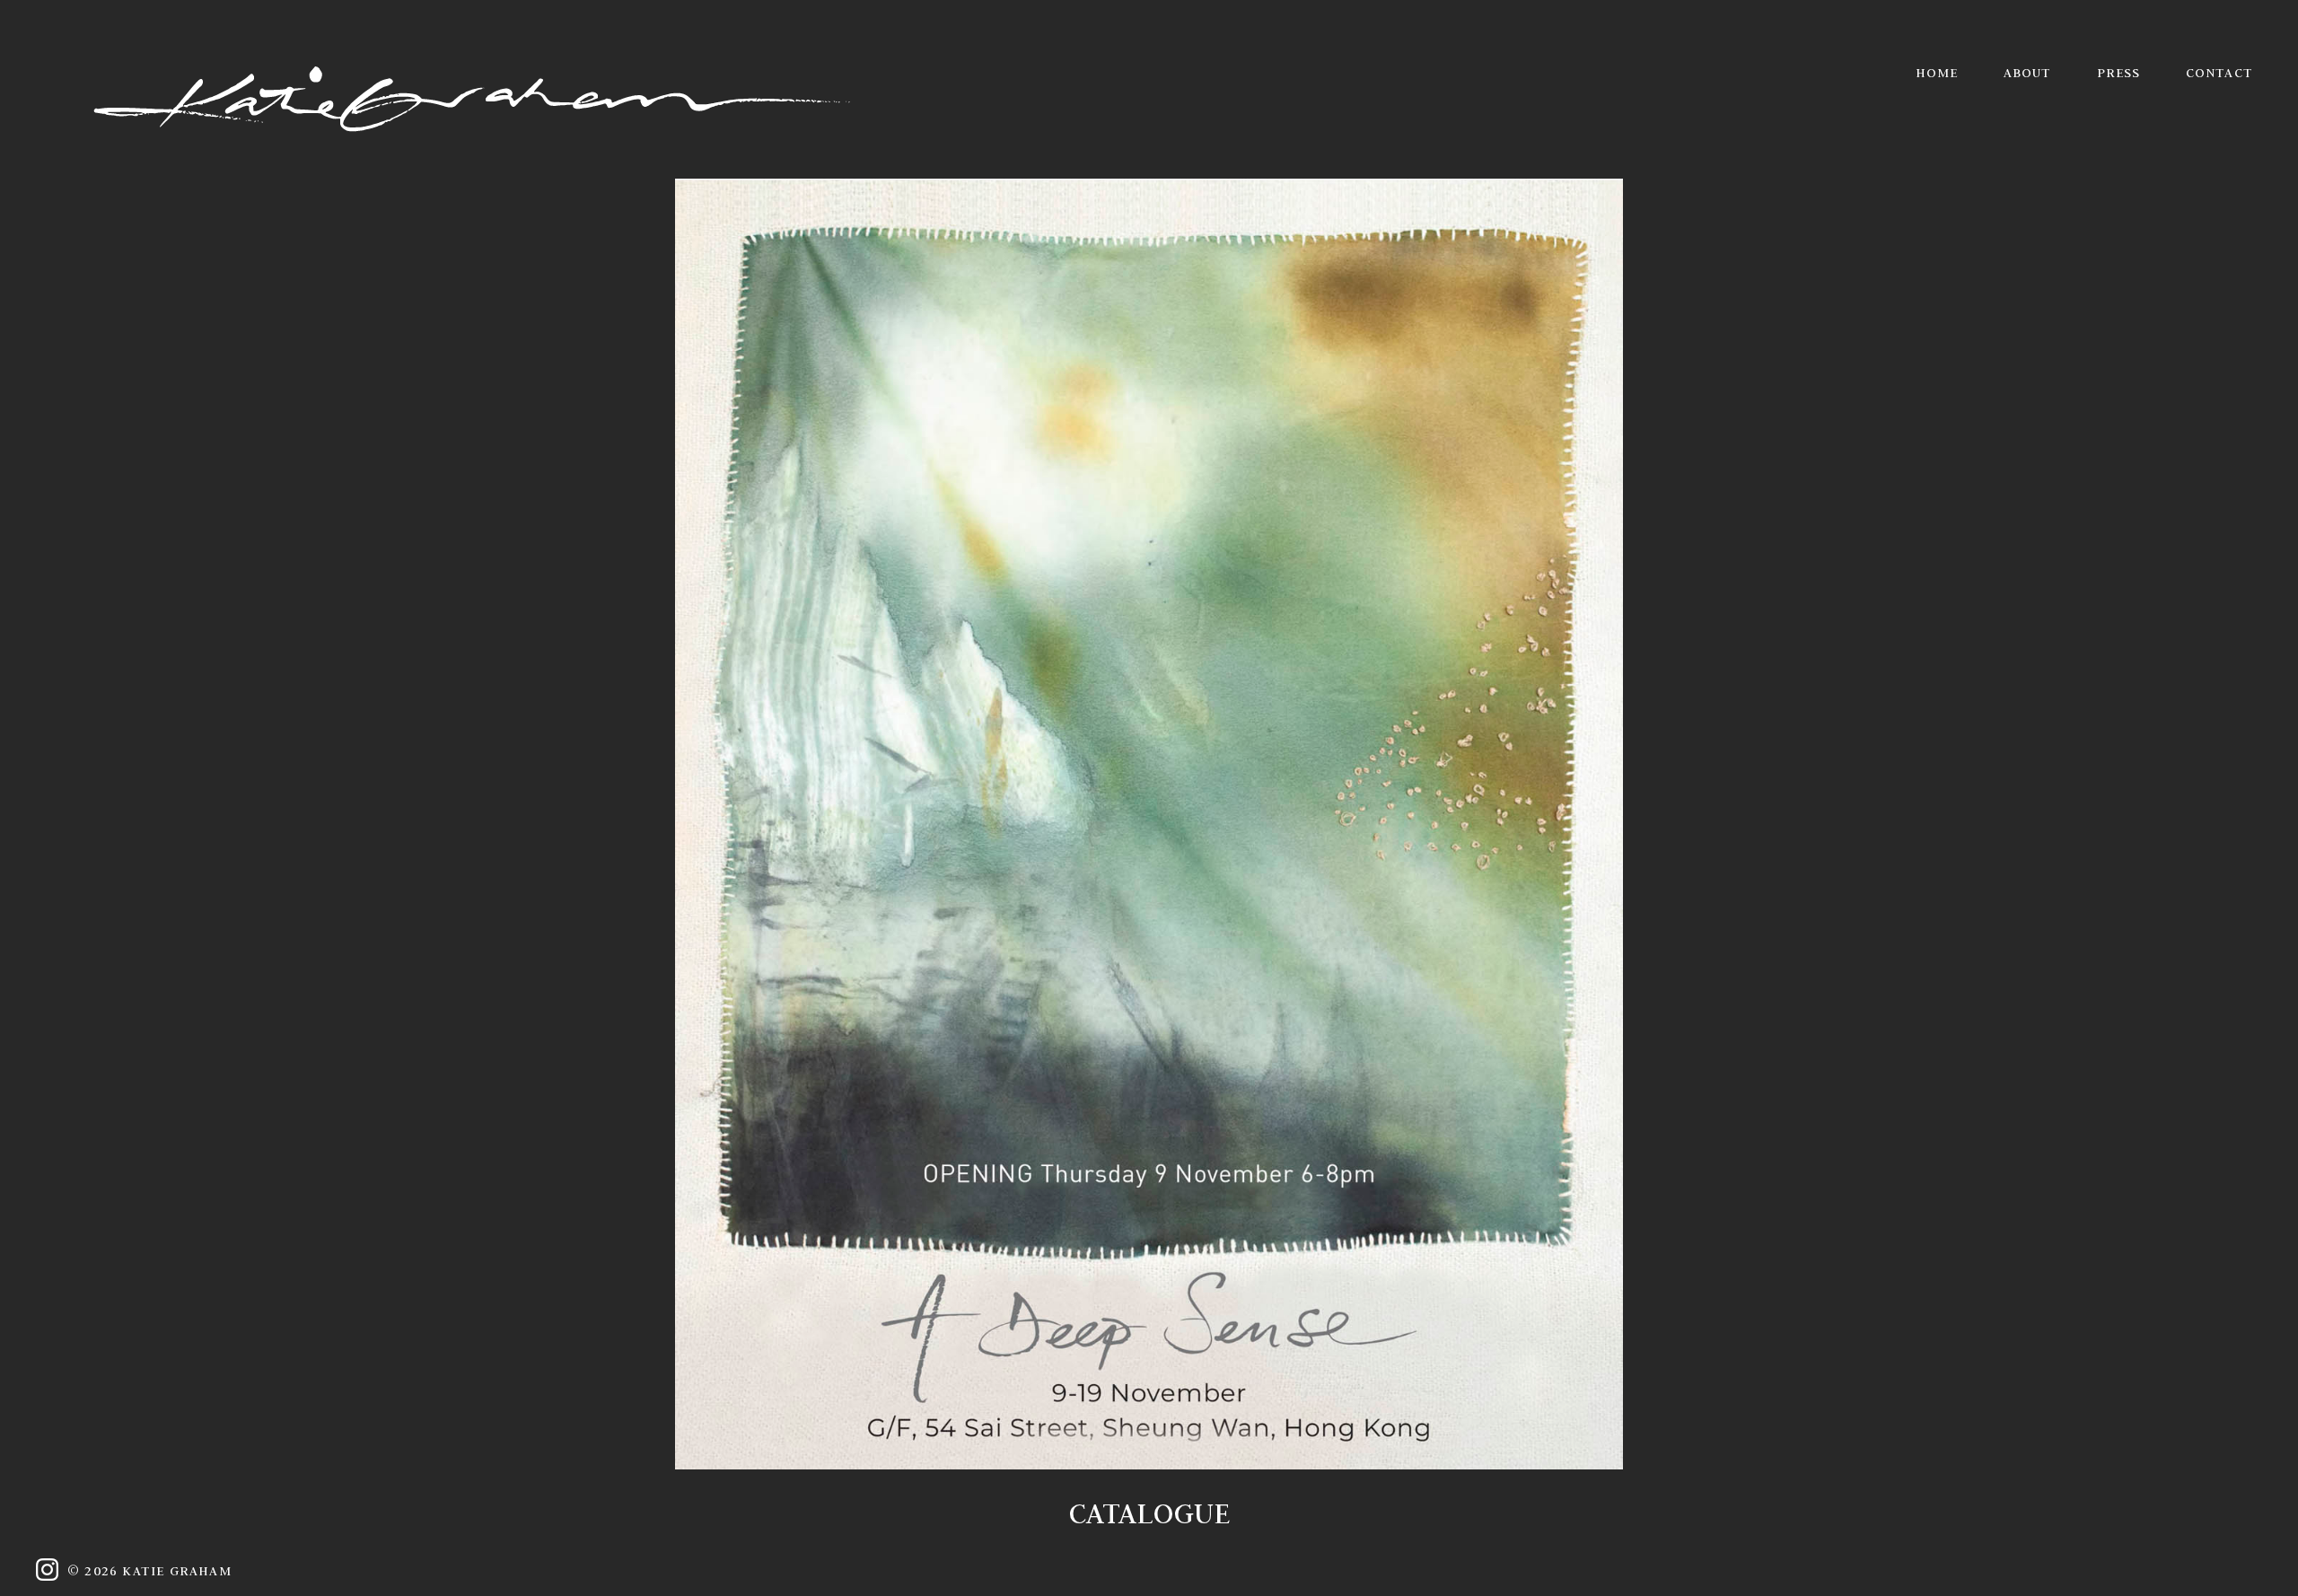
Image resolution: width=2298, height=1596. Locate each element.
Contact (2219, 73)
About (2028, 73)
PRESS (2119, 73)
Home (1937, 73)
